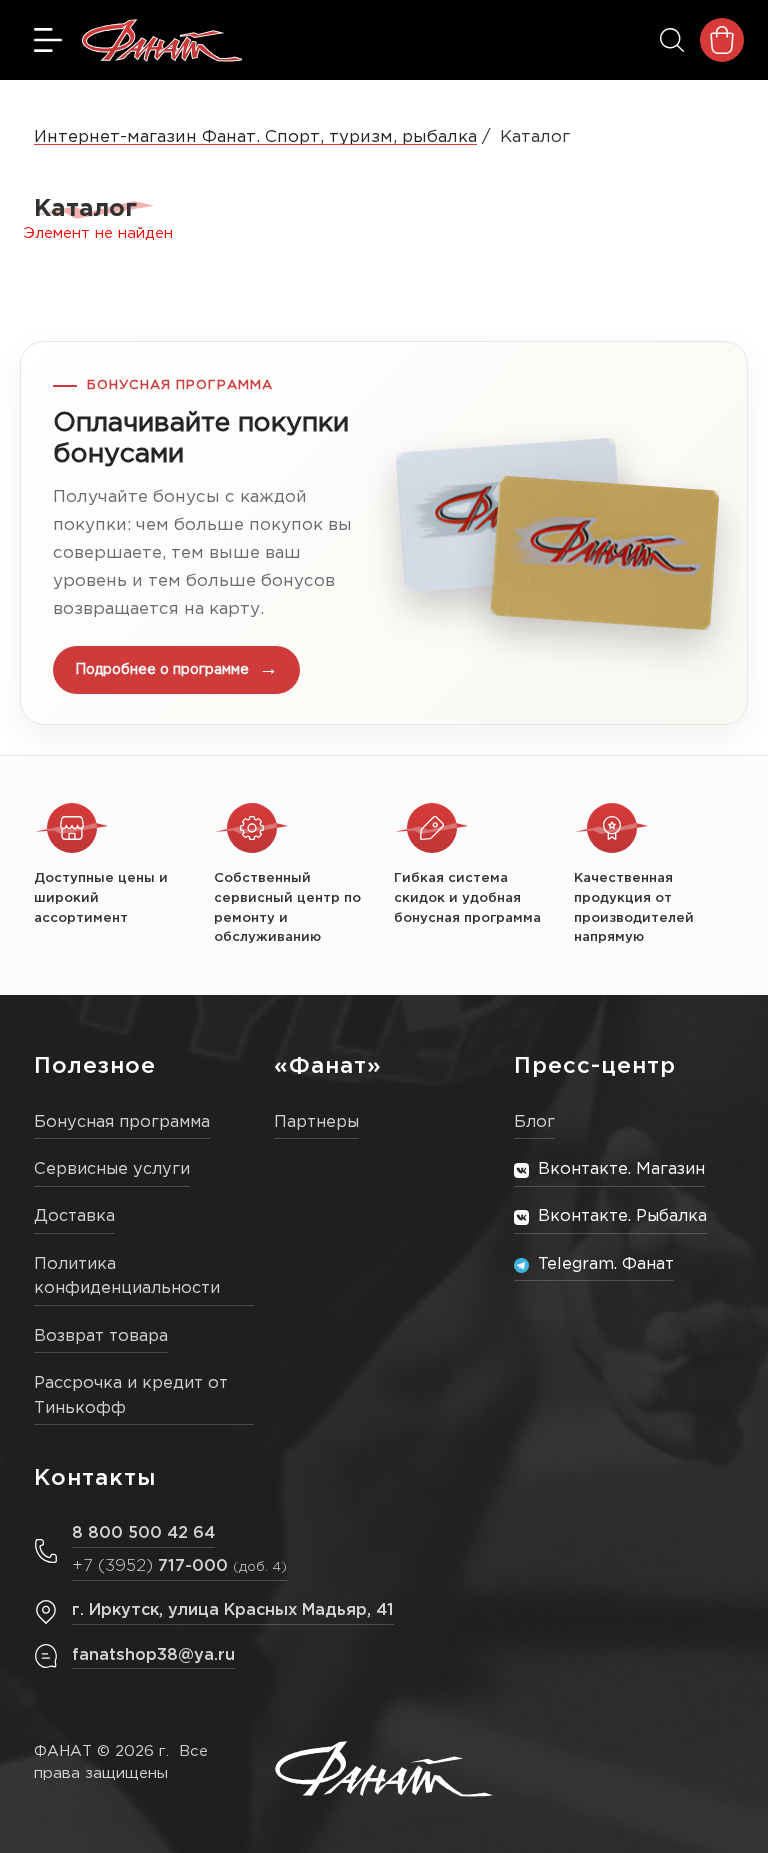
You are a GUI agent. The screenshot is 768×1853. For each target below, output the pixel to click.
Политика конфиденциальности (127, 1277)
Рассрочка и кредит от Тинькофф (131, 1396)
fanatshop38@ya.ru (153, 1655)
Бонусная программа (122, 1122)
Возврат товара (101, 1336)
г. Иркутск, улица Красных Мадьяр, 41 (233, 1610)
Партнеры (316, 1122)
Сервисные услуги (112, 1169)
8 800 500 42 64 (143, 1533)
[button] (384, 533)
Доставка (74, 1216)
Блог (534, 1122)
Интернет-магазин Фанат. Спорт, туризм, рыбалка (255, 137)
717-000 (179, 1566)
